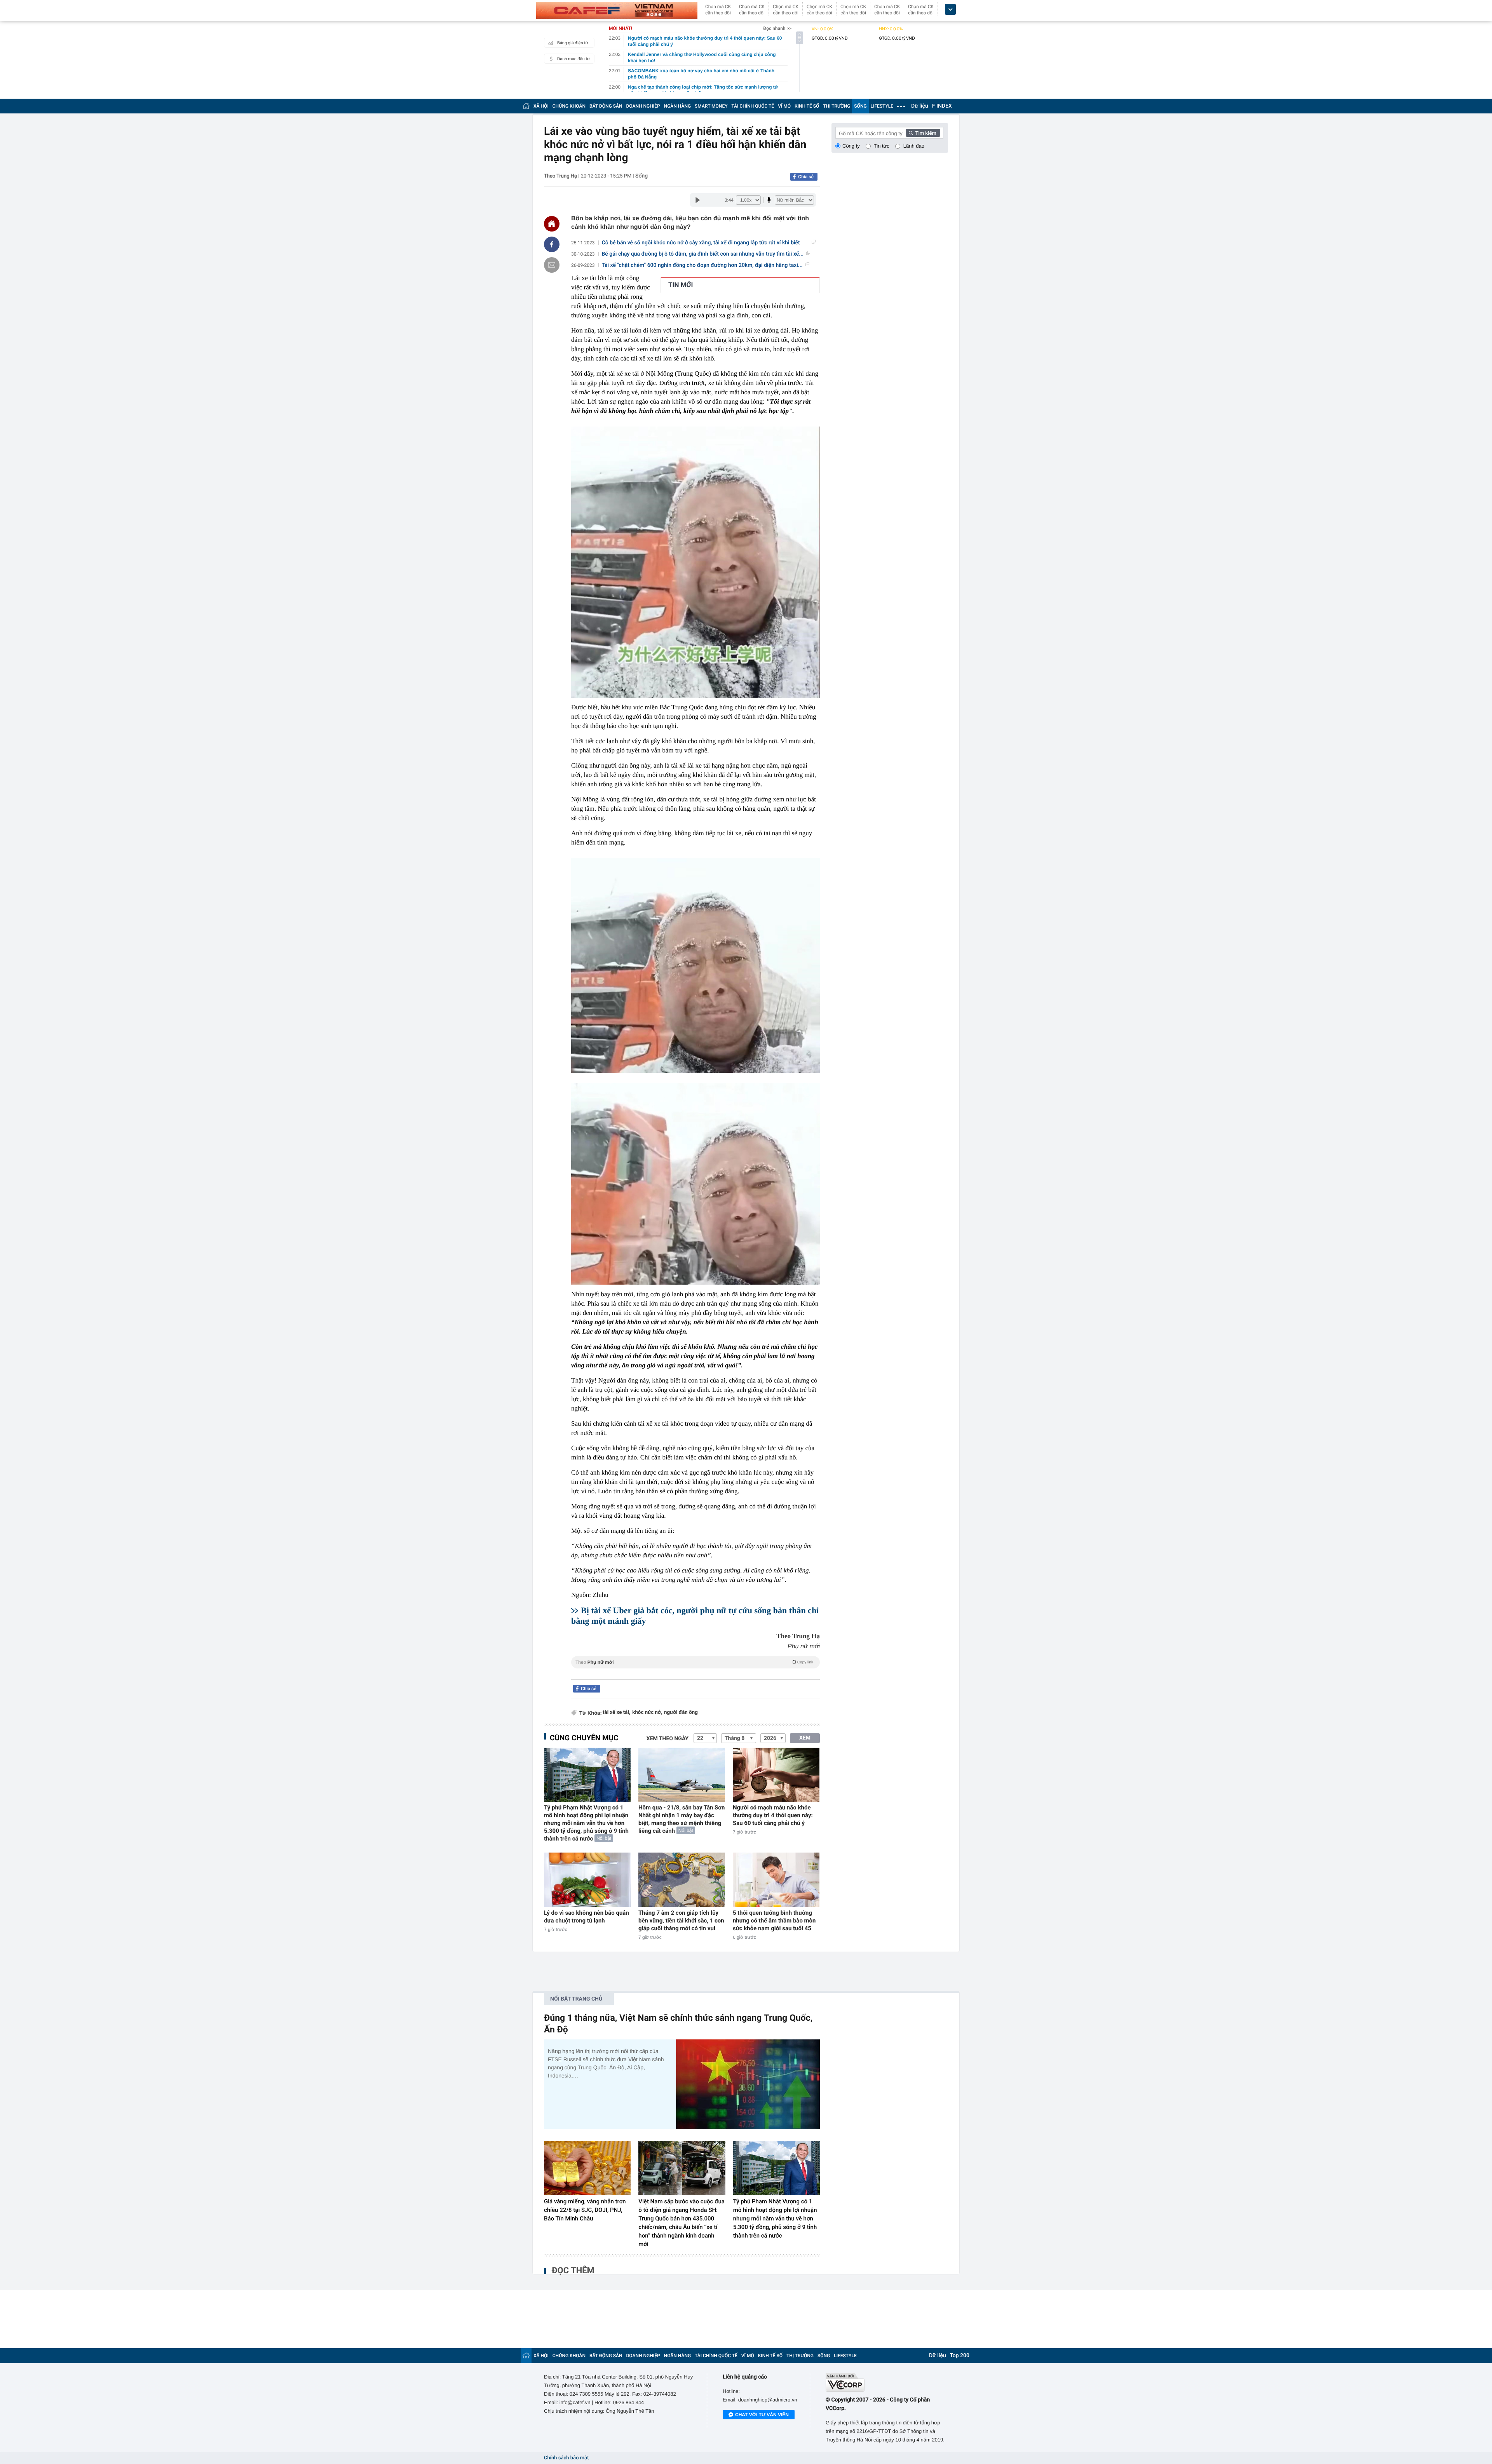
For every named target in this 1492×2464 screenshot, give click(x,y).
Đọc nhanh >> (777, 28)
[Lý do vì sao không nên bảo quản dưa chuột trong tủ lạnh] (587, 1880)
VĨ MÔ (784, 106)
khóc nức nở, (647, 1713)
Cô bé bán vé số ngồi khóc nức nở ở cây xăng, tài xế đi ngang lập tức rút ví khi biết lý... (701, 243)
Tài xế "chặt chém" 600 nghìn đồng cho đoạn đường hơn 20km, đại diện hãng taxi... (702, 265)
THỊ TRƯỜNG (837, 106)
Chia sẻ (806, 177)
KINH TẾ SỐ (807, 106)
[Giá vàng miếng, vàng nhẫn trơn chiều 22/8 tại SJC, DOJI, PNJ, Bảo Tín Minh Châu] (587, 2168)
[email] (552, 265)
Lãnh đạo (914, 146)
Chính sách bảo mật (566, 2458)
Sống (641, 176)
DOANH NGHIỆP (643, 106)
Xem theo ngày (668, 1739)
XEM (805, 1738)
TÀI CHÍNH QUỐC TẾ (753, 106)
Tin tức (882, 146)
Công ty (851, 146)
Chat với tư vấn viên (762, 2415)
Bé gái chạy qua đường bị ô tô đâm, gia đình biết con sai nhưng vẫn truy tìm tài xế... (703, 254)
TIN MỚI (681, 285)
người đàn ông (681, 1713)
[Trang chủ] (526, 106)
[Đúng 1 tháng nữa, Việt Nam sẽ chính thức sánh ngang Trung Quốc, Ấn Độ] (748, 2084)
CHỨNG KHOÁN (569, 106)
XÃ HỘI (541, 106)
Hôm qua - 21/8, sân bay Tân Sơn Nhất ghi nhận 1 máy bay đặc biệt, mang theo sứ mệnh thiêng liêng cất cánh (682, 1819)
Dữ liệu (920, 106)
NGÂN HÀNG (678, 106)
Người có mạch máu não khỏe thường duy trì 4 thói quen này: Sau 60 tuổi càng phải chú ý (773, 1815)
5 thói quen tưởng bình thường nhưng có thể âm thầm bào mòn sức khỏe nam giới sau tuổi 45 (774, 1921)
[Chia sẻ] (552, 244)
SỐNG (860, 106)
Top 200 (960, 2356)
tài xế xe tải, (616, 1713)
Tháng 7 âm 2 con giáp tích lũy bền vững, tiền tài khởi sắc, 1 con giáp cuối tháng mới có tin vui (681, 1921)
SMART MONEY (711, 106)
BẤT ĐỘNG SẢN (606, 106)
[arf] (695, 1671)
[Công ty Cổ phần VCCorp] (887, 2382)
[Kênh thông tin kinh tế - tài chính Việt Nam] (617, 10)
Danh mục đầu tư (573, 59)
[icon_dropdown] (950, 10)
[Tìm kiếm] (923, 133)
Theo (694, 1662)
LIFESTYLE (882, 106)
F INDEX (942, 106)
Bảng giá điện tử (573, 43)
